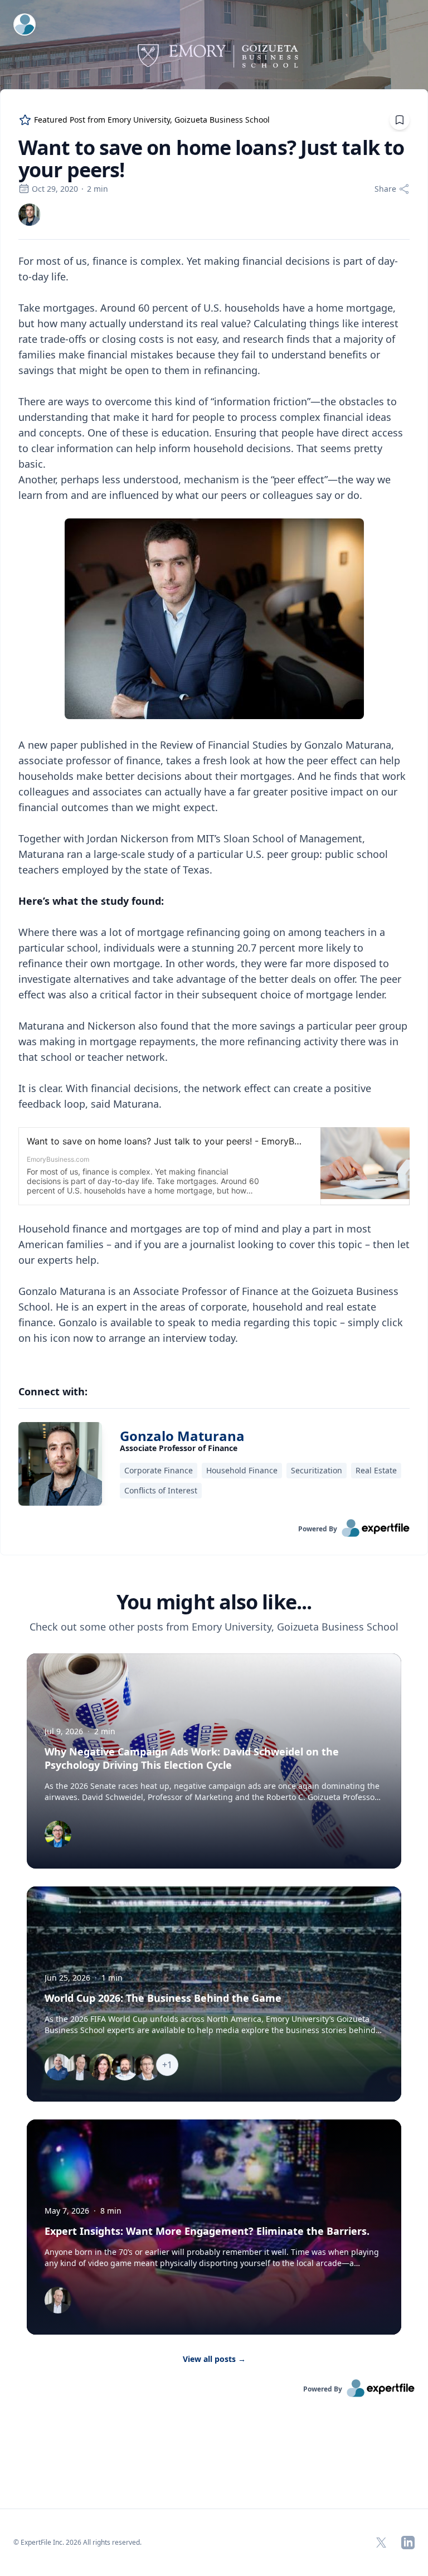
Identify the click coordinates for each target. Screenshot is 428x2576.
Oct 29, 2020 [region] (55, 189)
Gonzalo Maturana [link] (182, 1436)
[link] (30, 215)
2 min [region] (98, 189)
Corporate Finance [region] (159, 1470)
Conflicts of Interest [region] (161, 1490)
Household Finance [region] (242, 1470)
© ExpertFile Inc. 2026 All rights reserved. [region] (77, 2542)
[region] (214, 807)
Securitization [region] (317, 1470)
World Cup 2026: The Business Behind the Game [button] (163, 1998)
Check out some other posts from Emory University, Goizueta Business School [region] (214, 1627)
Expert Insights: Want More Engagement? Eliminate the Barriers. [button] (207, 2231)
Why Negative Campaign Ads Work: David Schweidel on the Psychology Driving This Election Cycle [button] (192, 1758)
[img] (30, 215)
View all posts (214, 2359)
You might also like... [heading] (214, 1602)
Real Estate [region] (376, 1470)
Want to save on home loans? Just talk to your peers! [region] (211, 159)
